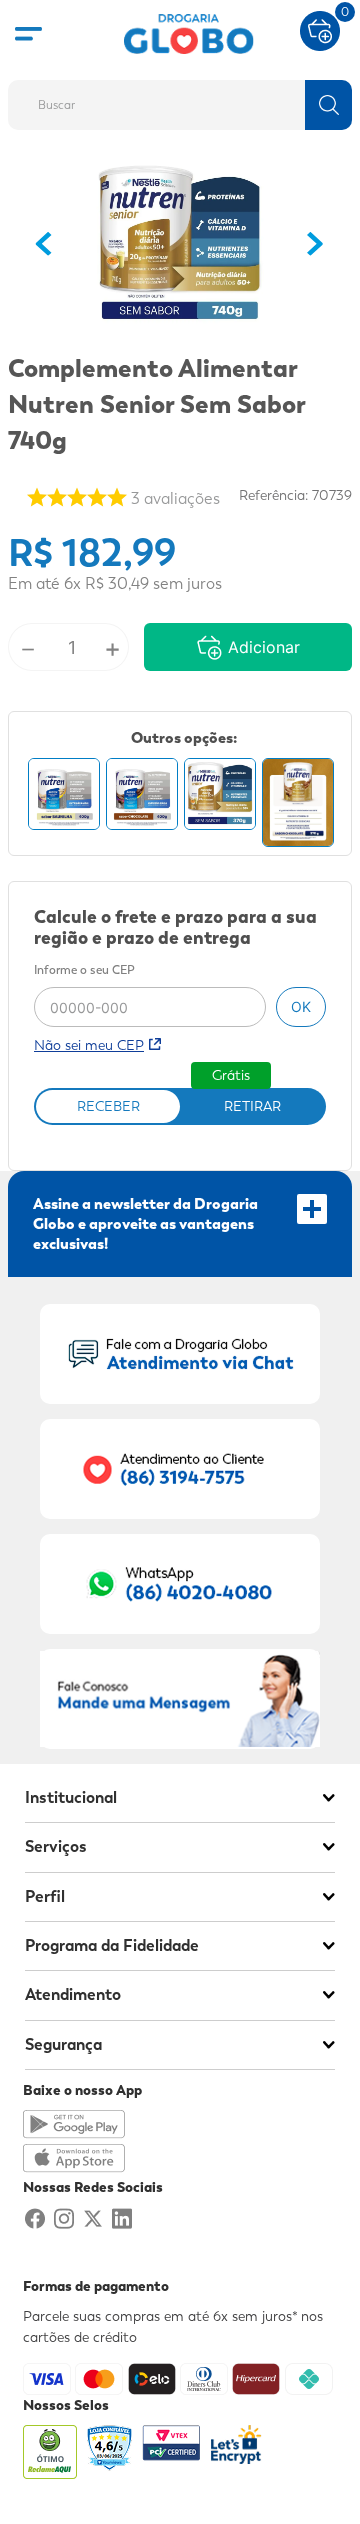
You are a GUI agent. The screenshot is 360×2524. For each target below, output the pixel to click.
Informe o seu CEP (84, 971)
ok (301, 1006)
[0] (320, 29)
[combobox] (180, 99)
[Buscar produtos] (328, 105)
